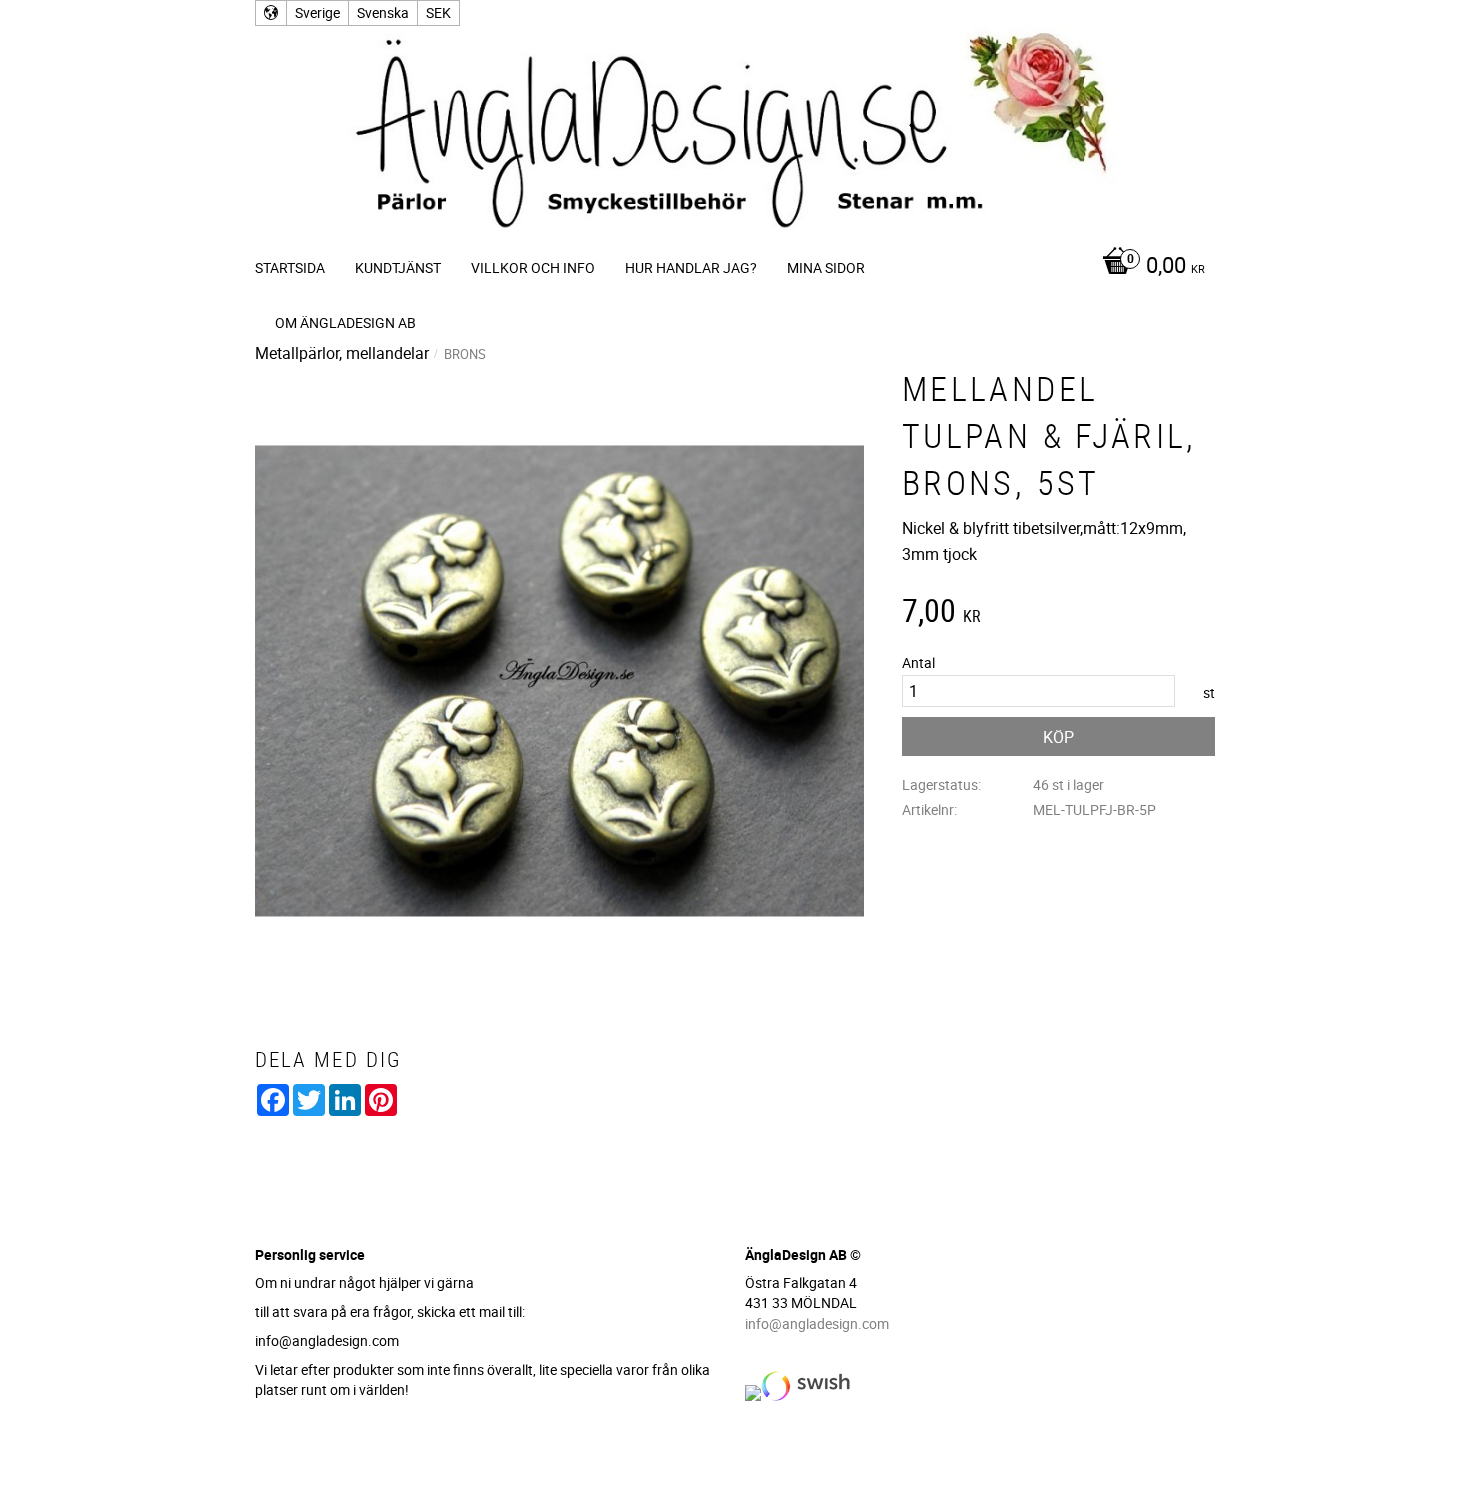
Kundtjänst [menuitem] (398, 267)
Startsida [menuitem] (290, 267)
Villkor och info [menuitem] (533, 267)
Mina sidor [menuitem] (826, 267)
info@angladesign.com (817, 1323)
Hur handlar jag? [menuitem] (691, 267)
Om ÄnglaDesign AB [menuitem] (345, 322)
